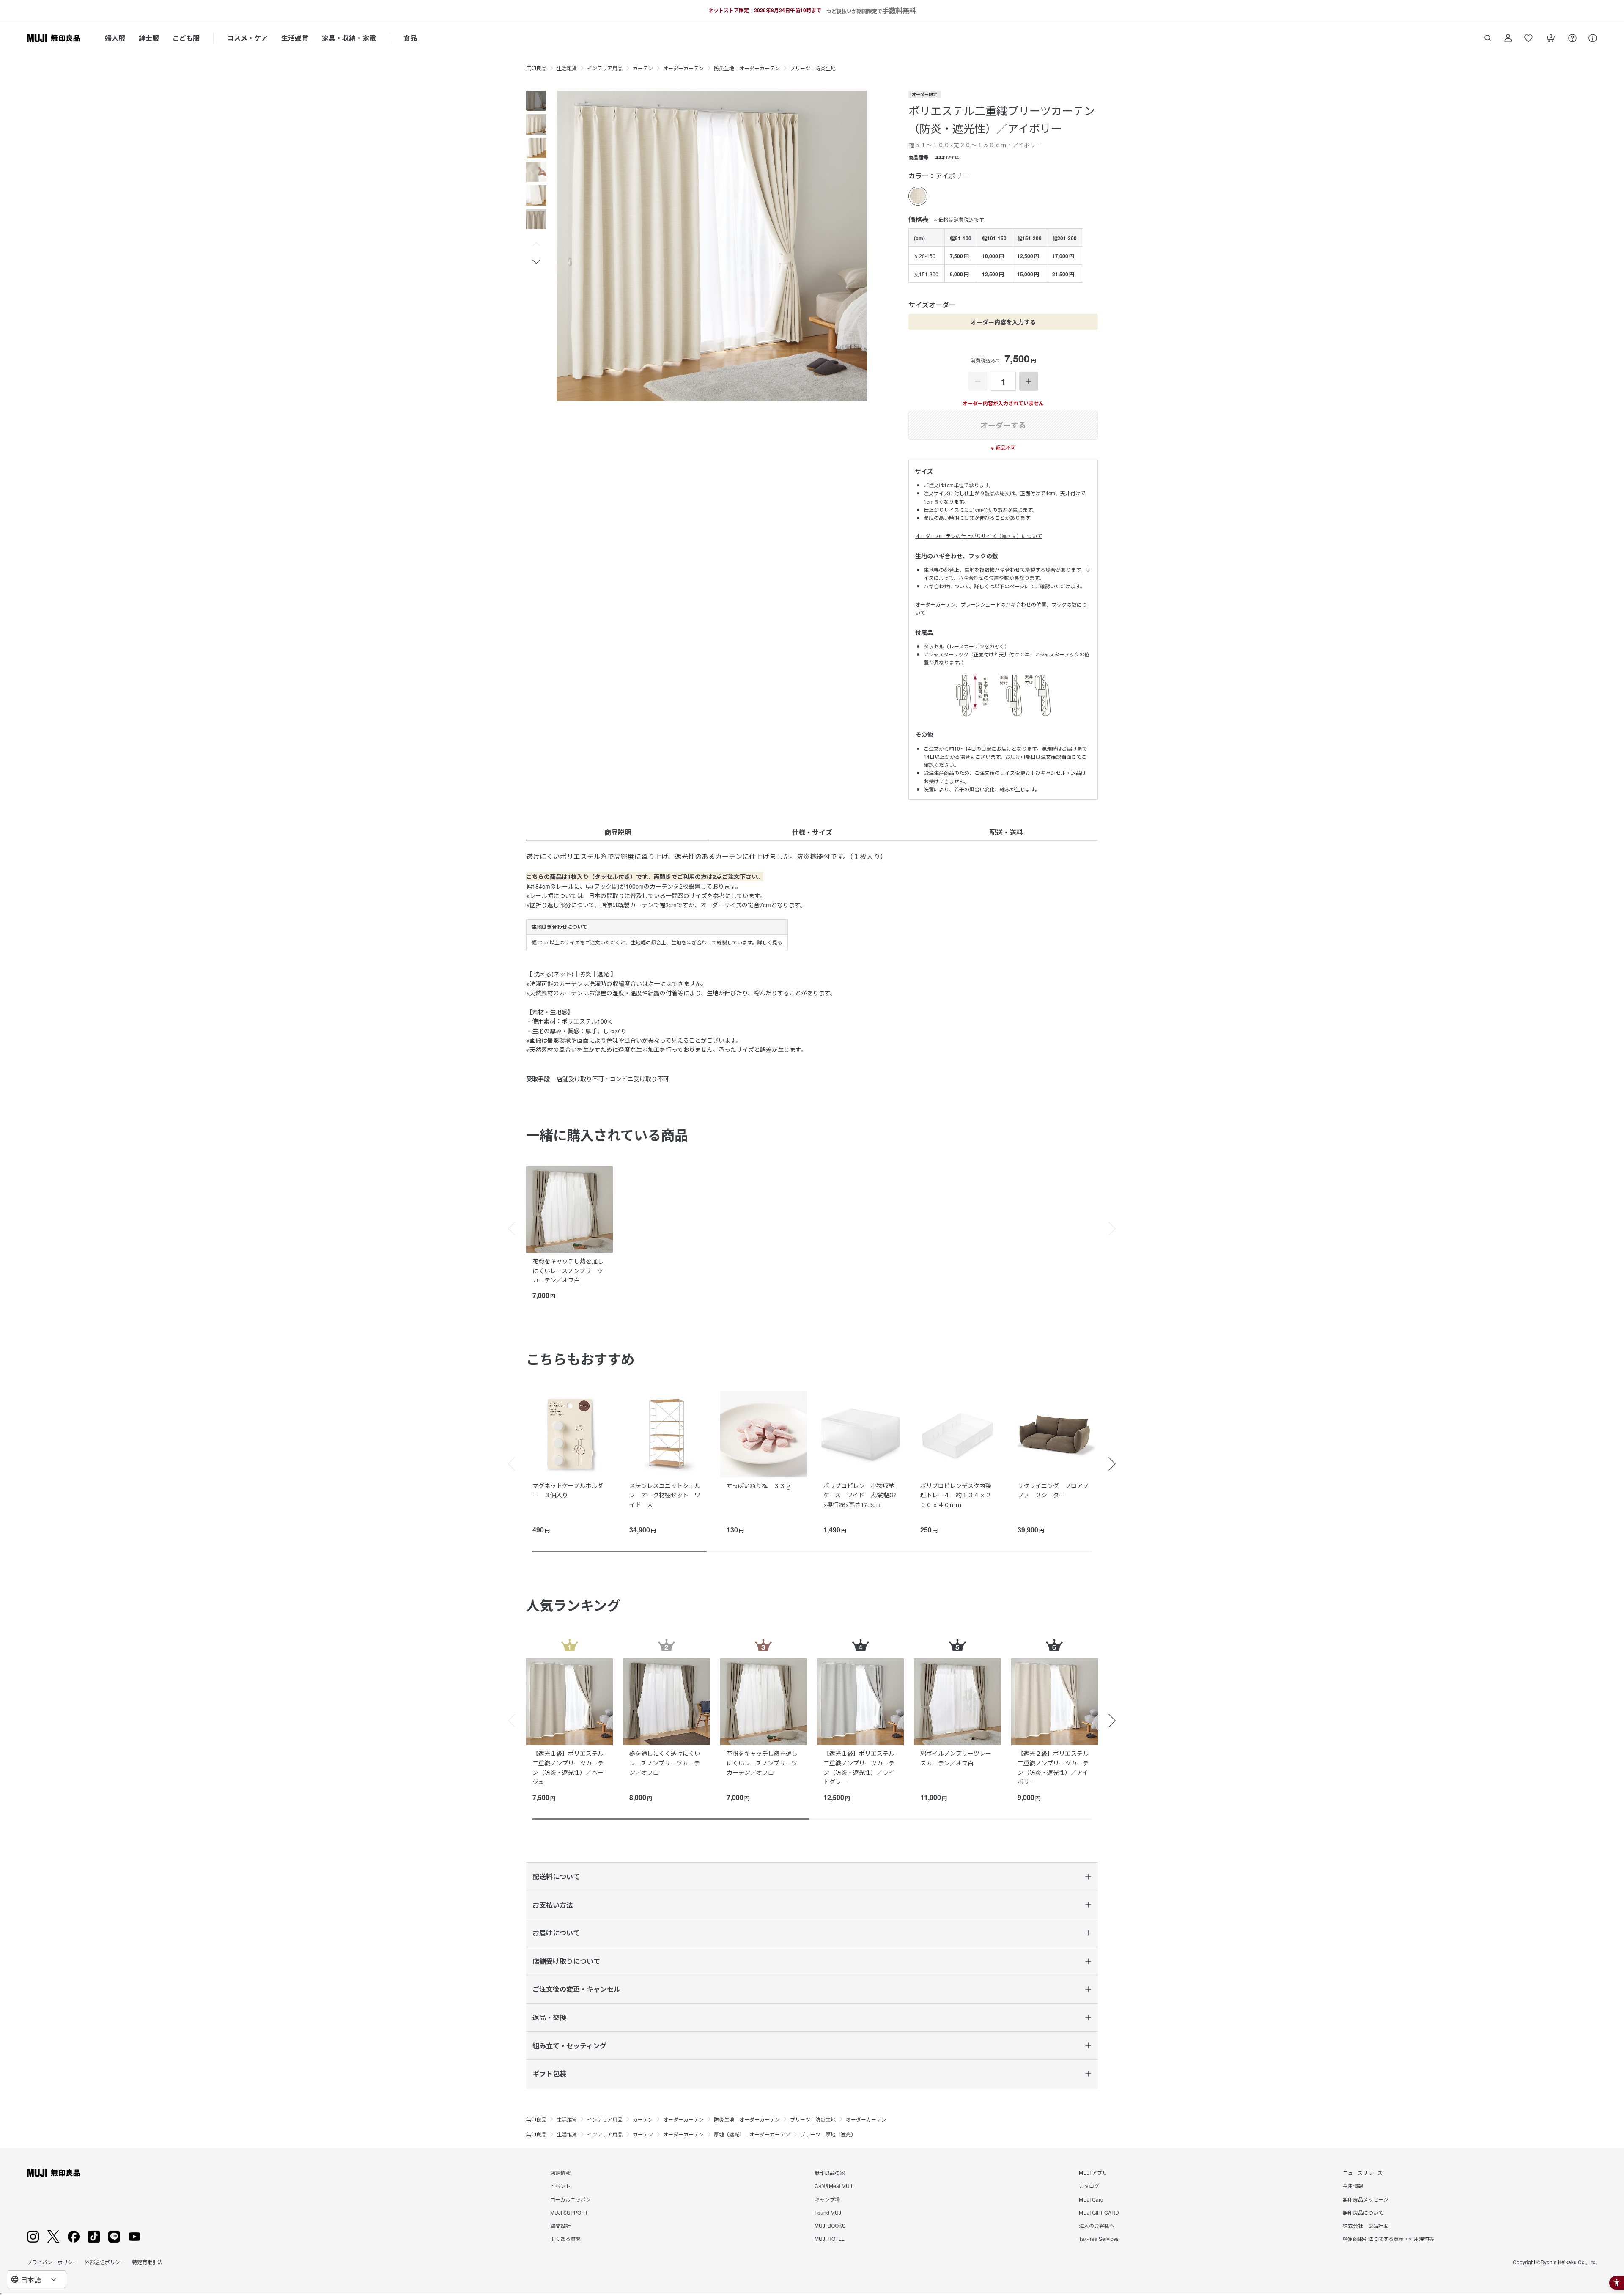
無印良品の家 (830, 2173)
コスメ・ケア (247, 38)
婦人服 (115, 38)
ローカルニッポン (571, 2199)
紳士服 (149, 38)
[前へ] (507, 1229)
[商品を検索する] (1488, 38)
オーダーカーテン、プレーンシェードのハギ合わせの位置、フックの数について (1001, 608)
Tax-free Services (1099, 2239)
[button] (536, 244)
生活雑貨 (295, 38)
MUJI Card (1091, 2199)
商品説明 (618, 832)
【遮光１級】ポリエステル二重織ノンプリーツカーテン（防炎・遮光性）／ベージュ (568, 1767)
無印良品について (1363, 2212)
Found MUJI (828, 2212)
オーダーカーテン (683, 68)
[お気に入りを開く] (1528, 38)
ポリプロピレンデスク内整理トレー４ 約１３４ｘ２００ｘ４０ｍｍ (956, 1495)
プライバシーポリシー (52, 2262)
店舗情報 (560, 2173)
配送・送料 (1006, 832)
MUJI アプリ (1093, 2173)
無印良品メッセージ (1366, 2199)
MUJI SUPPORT (569, 2212)
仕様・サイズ (812, 832)
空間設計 (560, 2225)
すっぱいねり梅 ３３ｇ (759, 1485)
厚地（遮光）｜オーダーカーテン (752, 2134)
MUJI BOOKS (830, 2225)
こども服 (186, 38)
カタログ (1089, 2186)
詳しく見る (770, 942)
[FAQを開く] (1572, 38)
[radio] (918, 196)
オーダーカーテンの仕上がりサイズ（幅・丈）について (979, 536)
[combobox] (36, 2279)
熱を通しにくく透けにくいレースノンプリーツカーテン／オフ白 (665, 1763)
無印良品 (536, 68)
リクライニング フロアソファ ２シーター (1053, 1490)
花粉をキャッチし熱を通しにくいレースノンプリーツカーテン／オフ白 (568, 1270)
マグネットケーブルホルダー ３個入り (568, 1490)
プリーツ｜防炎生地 (813, 68)
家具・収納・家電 (349, 38)
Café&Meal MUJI (834, 2186)
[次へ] (1116, 1229)
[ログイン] (1508, 38)
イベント (560, 2186)
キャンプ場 (827, 2199)
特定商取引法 (147, 2262)
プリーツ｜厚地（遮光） (828, 2134)
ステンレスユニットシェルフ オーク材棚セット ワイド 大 (665, 1495)
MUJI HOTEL (830, 2239)
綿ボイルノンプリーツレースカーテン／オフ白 (956, 1758)
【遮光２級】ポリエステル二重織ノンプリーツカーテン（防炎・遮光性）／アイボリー (1053, 1767)
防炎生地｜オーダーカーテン (747, 68)
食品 (410, 38)
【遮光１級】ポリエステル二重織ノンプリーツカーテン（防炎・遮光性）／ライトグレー (859, 1767)
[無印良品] (53, 2173)
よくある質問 (565, 2239)
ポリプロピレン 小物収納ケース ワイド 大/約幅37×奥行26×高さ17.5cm (860, 1495)
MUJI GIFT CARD (1099, 2212)
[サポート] (1593, 38)
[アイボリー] (918, 196)
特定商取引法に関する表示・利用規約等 (1388, 2239)
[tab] (536, 101)
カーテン (643, 68)
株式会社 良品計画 (1366, 2225)
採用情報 (1353, 2186)
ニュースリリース (1363, 2173)
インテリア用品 (605, 68)
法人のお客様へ (1097, 2225)
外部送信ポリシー (105, 2262)
